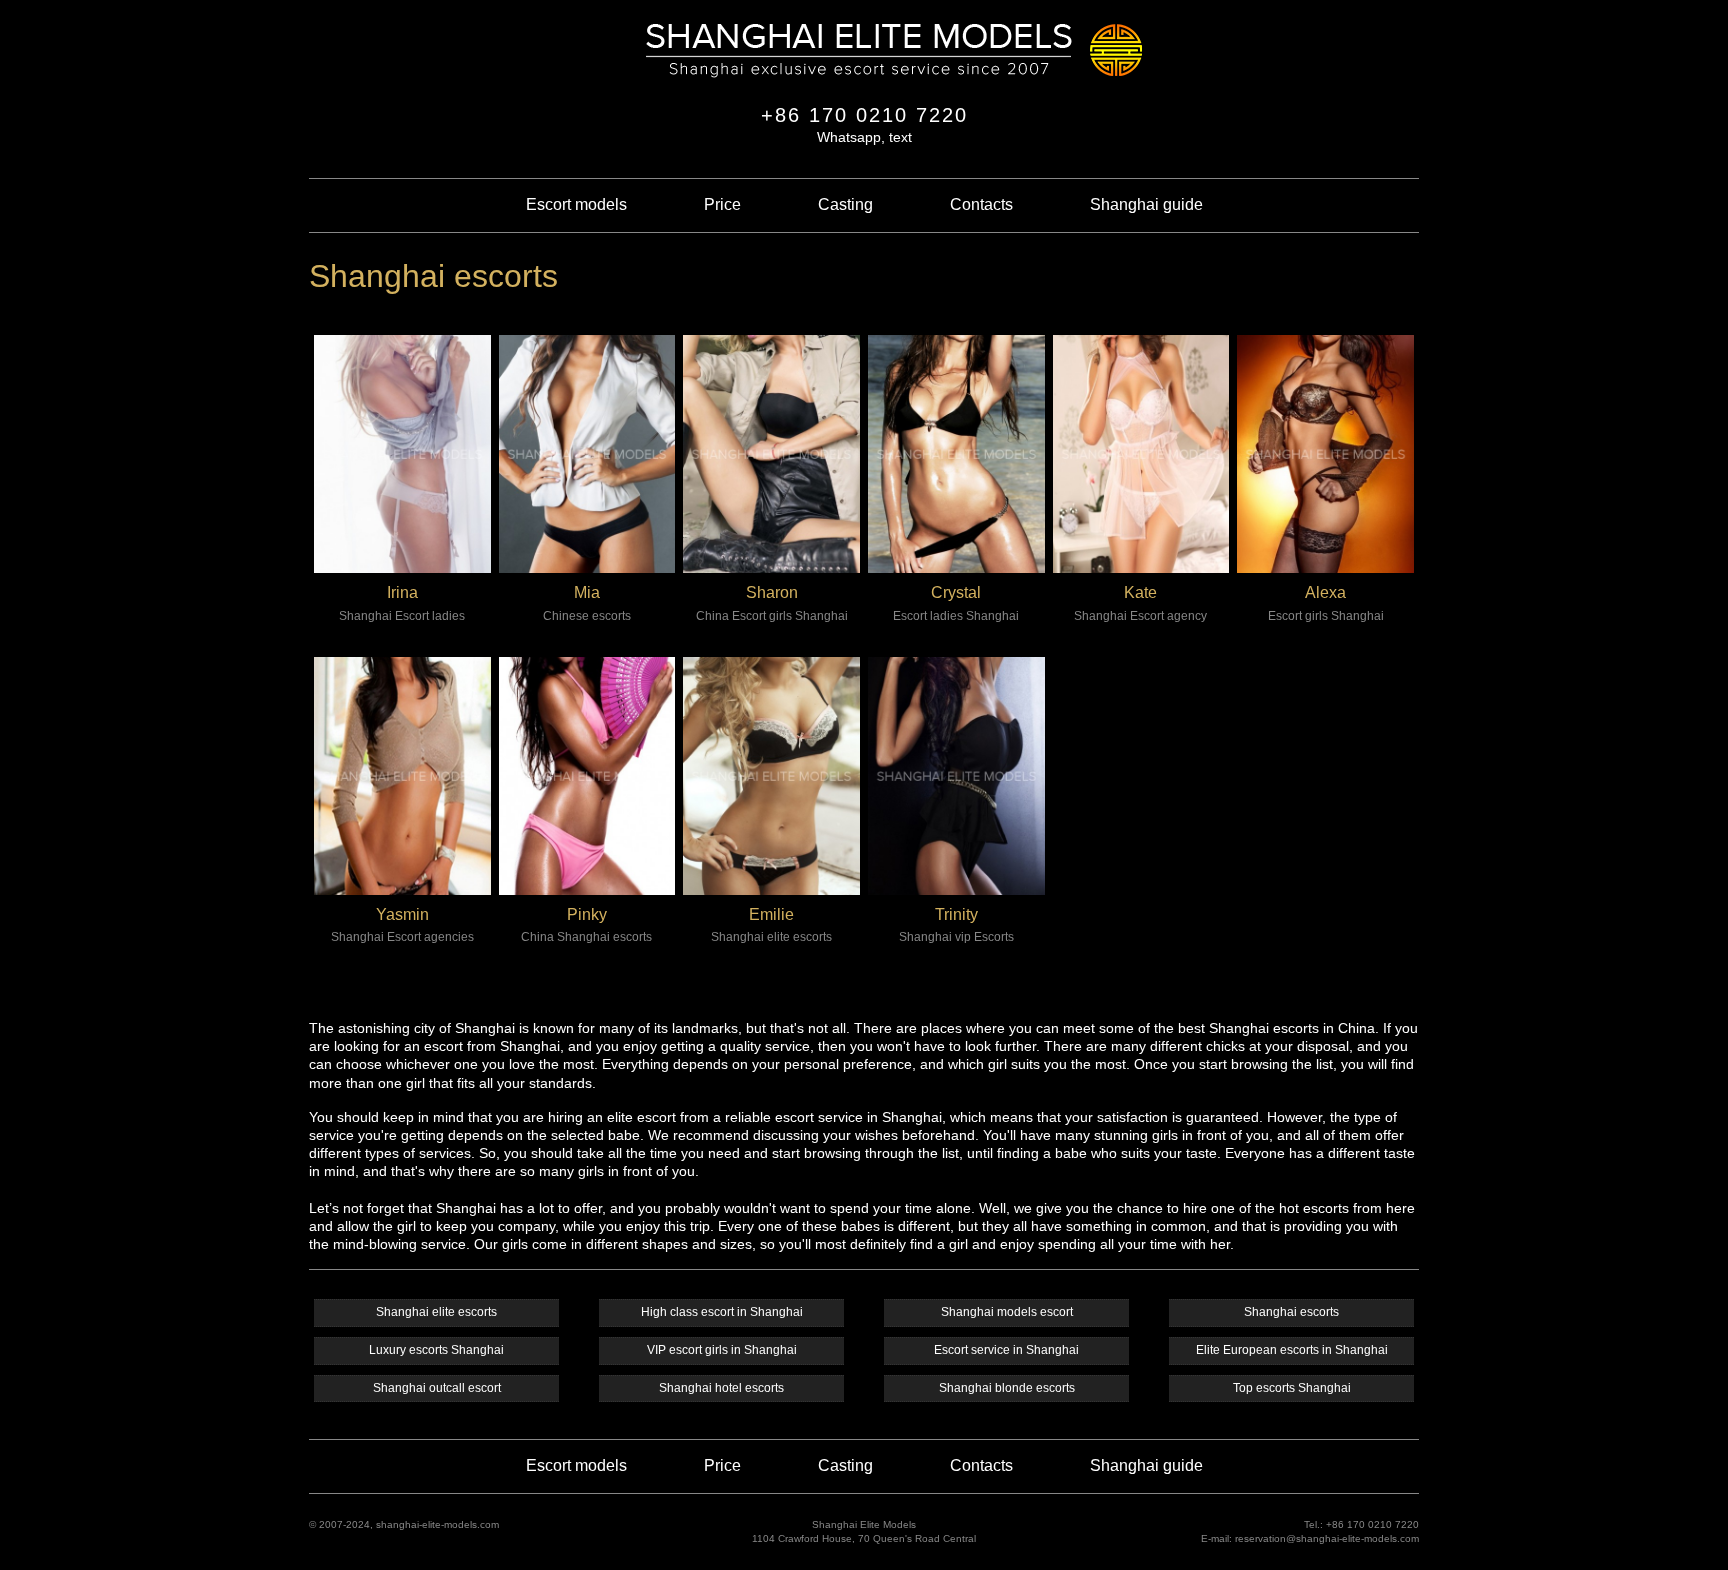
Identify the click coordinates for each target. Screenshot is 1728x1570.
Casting (845, 204)
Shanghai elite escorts (436, 1312)
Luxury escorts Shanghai (436, 1350)
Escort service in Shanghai (1006, 1350)
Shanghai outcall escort (437, 1388)
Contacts (981, 204)
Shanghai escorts (1291, 1312)
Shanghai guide (1146, 204)
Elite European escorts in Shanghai (1292, 1350)
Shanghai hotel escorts (721, 1388)
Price (722, 204)
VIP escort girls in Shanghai (722, 1350)
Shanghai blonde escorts (1007, 1388)
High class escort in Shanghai (722, 1312)
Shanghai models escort (1007, 1312)
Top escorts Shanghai (1292, 1388)
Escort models (576, 204)
